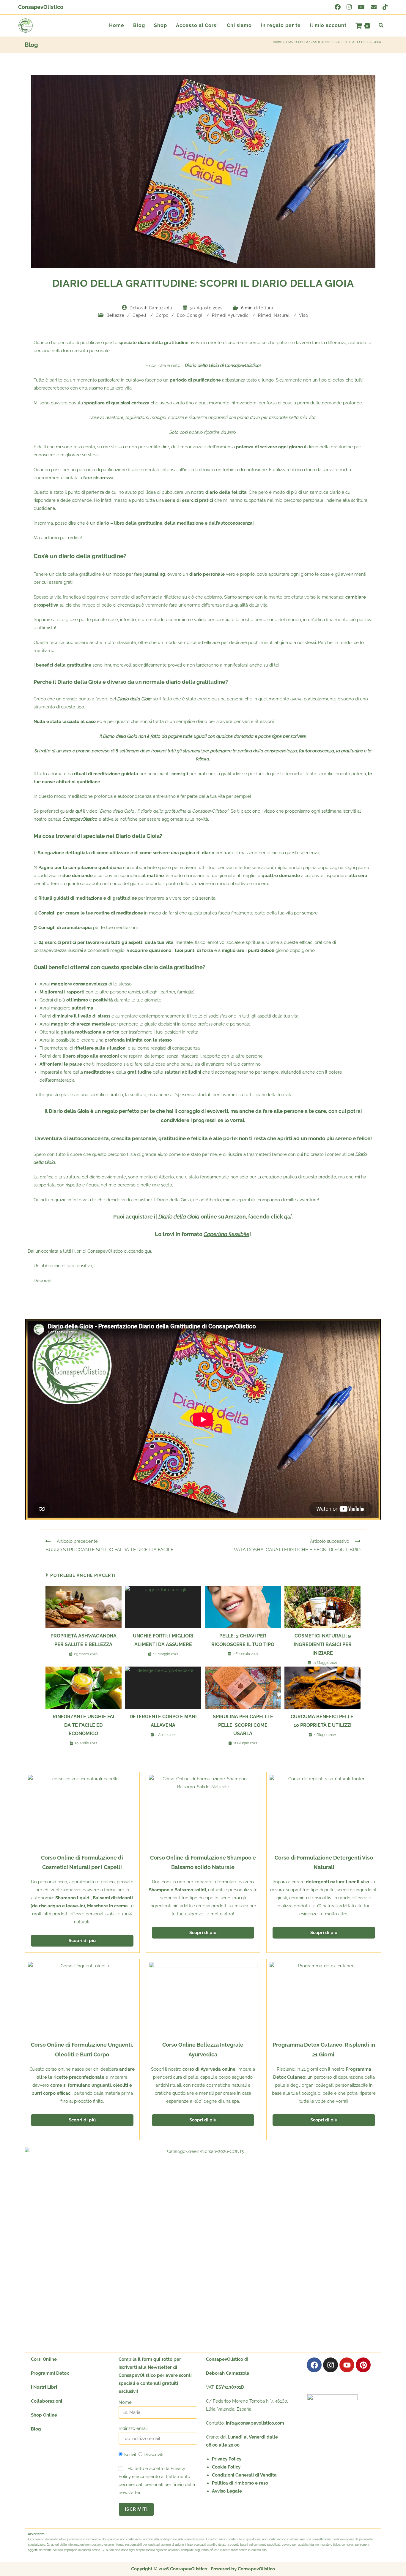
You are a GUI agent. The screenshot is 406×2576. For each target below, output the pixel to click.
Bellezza (115, 315)
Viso (303, 315)
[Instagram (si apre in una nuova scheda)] (349, 7)
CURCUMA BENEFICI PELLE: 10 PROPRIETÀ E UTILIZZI (323, 1721)
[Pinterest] (363, 2365)
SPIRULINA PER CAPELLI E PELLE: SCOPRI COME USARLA (243, 1725)
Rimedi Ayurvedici (231, 315)
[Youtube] (347, 2365)
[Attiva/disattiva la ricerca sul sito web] (381, 26)
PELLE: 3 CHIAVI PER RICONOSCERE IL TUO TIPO (243, 1640)
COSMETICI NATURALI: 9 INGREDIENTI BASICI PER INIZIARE (323, 1644)
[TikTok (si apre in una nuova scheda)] (384, 7)
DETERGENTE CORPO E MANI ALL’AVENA (163, 1721)
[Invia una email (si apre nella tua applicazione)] (374, 7)
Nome (125, 2402)
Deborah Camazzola (151, 308)
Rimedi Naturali (274, 315)
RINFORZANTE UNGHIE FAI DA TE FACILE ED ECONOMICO (84, 1725)
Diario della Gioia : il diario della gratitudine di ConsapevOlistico (164, 811)
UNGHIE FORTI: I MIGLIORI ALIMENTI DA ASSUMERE (163, 1640)
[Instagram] (331, 2365)
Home (277, 42)
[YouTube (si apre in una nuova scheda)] (361, 7)
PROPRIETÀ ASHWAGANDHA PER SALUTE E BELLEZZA (84, 1640)
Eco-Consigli (190, 315)
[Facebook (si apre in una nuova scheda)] (338, 7)
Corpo (162, 315)
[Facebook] (314, 2365)
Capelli (140, 315)
